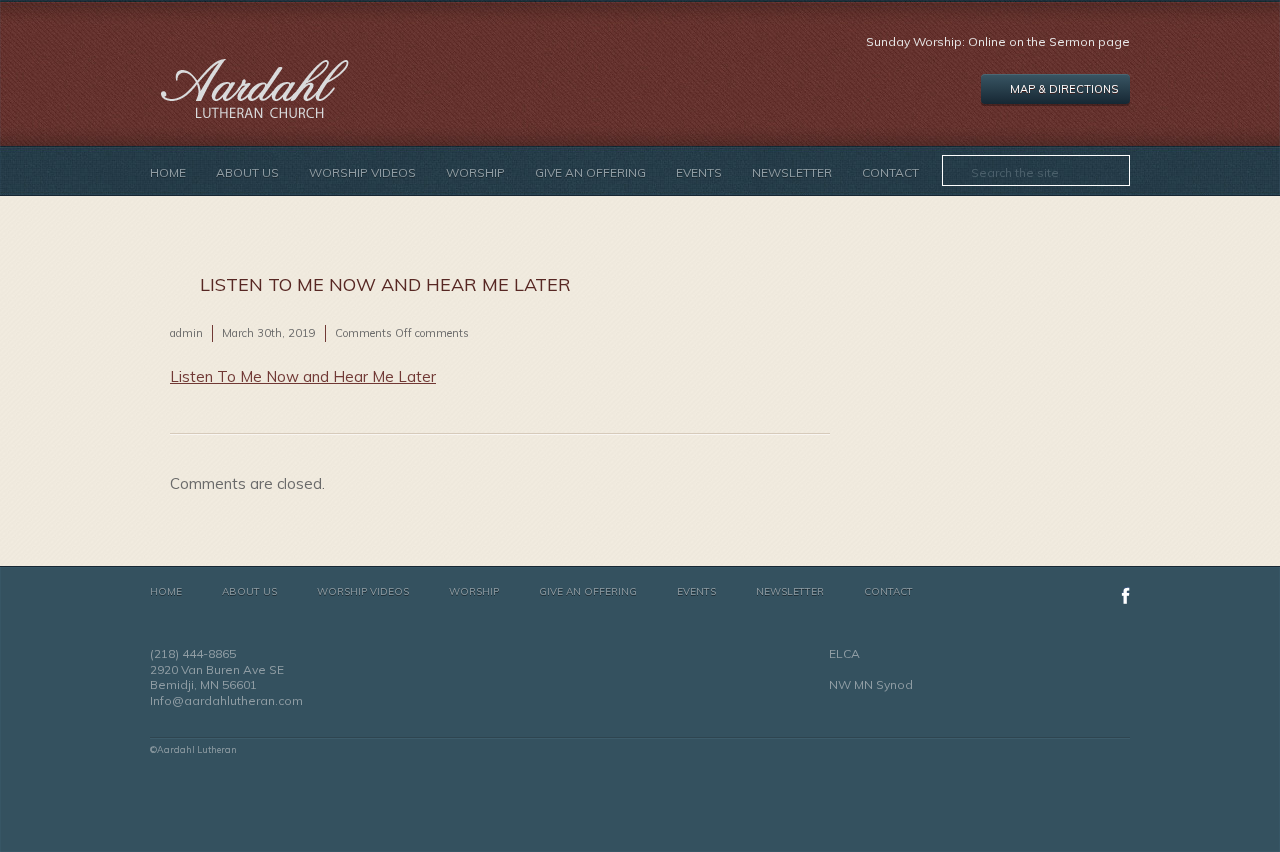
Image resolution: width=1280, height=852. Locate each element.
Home (168, 172)
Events (699, 172)
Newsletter (792, 172)
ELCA (844, 653)
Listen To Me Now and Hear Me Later (303, 376)
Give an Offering (590, 172)
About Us (247, 172)
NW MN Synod (871, 684)
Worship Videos (362, 172)
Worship (475, 172)
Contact (890, 172)
